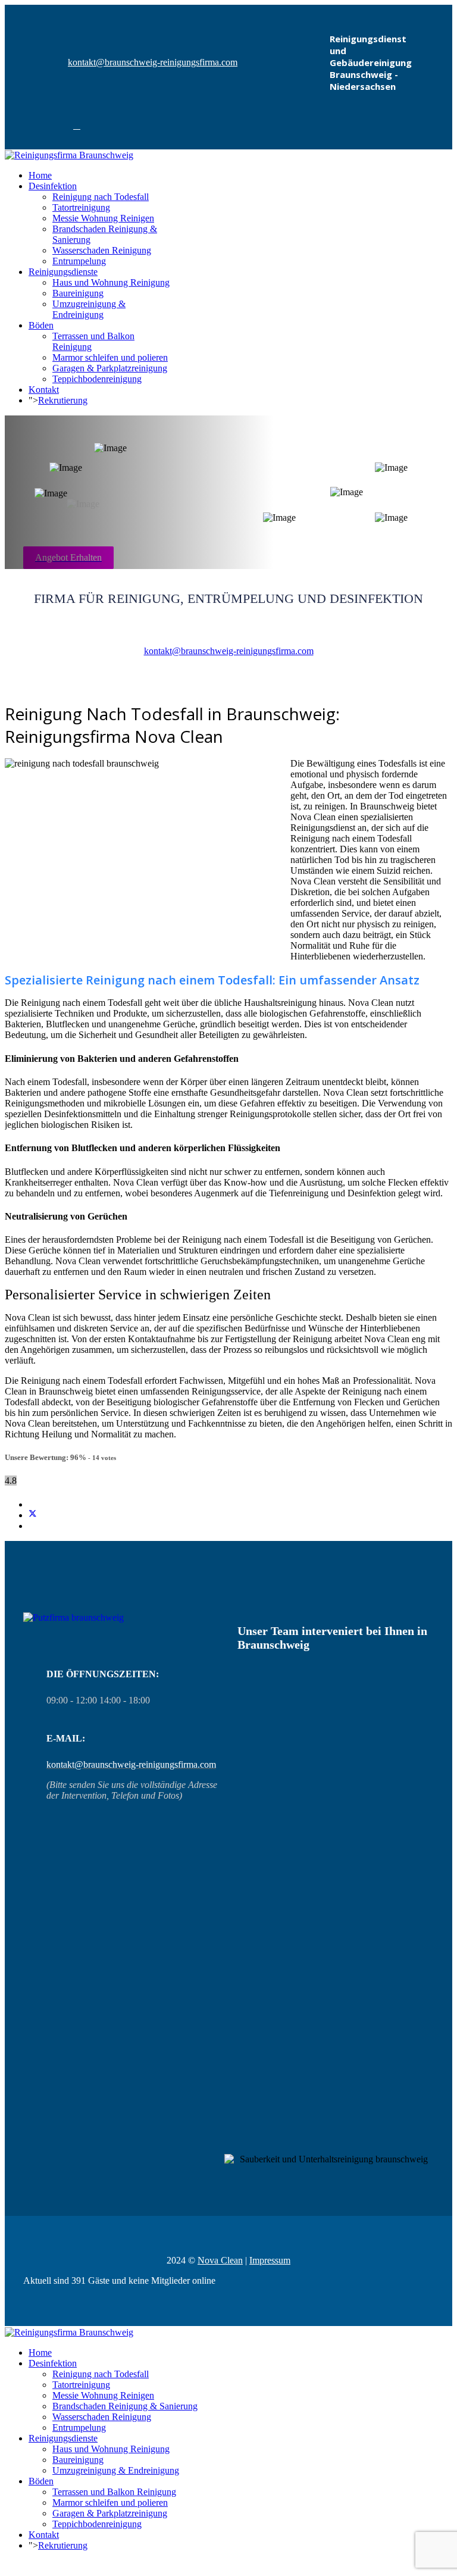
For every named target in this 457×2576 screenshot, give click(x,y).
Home (40, 175)
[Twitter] (33, 1515)
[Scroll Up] (8, 2566)
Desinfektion (53, 186)
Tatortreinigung (81, 207)
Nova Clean (220, 2260)
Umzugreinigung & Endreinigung (89, 309)
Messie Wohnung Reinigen (103, 218)
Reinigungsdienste (63, 272)
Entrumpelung (79, 261)
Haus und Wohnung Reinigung (111, 282)
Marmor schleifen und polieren (110, 357)
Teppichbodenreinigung (97, 379)
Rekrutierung (63, 400)
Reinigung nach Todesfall (101, 197)
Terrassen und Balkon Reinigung (114, 2492)
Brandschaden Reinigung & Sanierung (125, 2406)
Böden (41, 325)
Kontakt (44, 390)
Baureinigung (78, 293)
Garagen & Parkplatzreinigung (110, 368)
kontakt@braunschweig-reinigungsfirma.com (153, 62)
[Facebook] (77, 126)
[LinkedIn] (32, 1526)
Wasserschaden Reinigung (102, 250)
